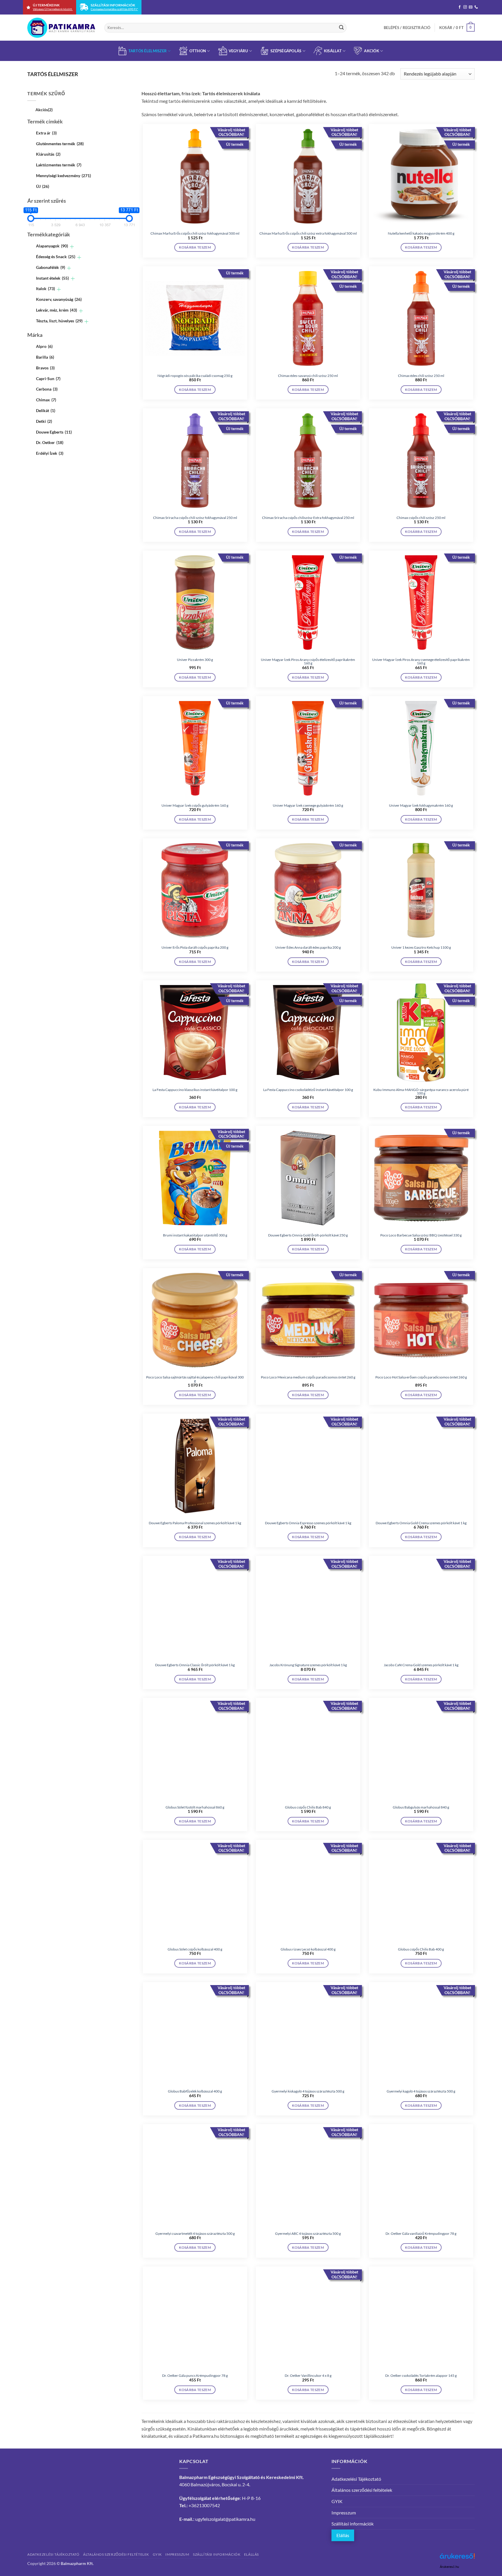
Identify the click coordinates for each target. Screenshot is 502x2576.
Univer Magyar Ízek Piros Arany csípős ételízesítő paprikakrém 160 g (308, 661)
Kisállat (333, 51)
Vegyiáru (238, 51)
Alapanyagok (52, 246)
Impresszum (344, 2513)
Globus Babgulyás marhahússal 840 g (421, 1807)
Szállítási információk (353, 2524)
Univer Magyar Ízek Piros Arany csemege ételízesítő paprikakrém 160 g (421, 661)
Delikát (46, 410)
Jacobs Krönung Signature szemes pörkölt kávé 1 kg (308, 1665)
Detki (44, 421)
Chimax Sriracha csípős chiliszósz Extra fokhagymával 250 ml (308, 518)
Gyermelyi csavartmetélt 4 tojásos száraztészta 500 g (195, 2234)
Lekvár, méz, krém (57, 310)
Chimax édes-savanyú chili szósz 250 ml (308, 376)
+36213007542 (204, 2505)
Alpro (44, 346)
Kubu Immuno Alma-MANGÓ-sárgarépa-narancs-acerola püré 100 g (421, 1092)
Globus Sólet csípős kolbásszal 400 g (195, 1949)
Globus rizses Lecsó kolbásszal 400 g (308, 1949)
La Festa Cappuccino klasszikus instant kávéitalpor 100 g (195, 1090)
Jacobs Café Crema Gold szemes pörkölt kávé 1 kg (421, 1665)
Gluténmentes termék (60, 144)
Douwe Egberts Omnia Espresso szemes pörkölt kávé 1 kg (308, 1523)
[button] (407, 28)
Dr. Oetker (50, 443)
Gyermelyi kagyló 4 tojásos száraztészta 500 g (421, 2091)
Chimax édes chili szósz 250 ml (421, 376)
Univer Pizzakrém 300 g (195, 660)
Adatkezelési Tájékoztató (356, 2479)
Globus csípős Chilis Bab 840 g (308, 1807)
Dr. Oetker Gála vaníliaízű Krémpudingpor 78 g (421, 2234)
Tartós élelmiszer (148, 51)
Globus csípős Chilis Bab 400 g (421, 1949)
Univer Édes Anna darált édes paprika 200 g (308, 948)
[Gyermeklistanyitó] (72, 247)
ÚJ (43, 186)
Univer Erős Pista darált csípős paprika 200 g (195, 948)
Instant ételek (52, 278)
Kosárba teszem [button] (195, 247)
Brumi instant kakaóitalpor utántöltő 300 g (195, 1235)
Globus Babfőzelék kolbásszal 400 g (195, 2091)
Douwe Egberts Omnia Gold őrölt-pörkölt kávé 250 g (308, 1235)
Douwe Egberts (54, 432)
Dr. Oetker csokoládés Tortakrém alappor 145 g (421, 2376)
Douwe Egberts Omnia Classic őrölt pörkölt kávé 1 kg (195, 1665)
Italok (45, 288)
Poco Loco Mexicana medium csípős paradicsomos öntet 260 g (308, 1377)
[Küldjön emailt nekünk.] (471, 7)
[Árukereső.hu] (457, 2558)
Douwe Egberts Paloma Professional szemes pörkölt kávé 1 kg (195, 1523)
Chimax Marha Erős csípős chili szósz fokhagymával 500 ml (195, 233)
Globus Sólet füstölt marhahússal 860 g (195, 1807)
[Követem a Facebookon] (460, 7)
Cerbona (47, 389)
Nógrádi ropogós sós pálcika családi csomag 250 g (195, 376)
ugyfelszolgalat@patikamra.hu (225, 2519)
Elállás (343, 2535)
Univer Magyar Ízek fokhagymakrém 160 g (421, 806)
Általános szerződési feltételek (362, 2490)
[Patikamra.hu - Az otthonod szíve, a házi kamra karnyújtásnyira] (61, 28)
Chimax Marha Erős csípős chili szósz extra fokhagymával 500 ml (308, 233)
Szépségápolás (286, 51)
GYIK (337, 2501)
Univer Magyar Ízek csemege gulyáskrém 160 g (308, 806)
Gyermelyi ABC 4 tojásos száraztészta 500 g (308, 2234)
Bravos (45, 368)
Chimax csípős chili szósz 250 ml (421, 518)
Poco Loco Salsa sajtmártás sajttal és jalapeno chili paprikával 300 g (195, 1379)
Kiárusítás (48, 154)
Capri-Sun (48, 379)
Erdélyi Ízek (50, 453)
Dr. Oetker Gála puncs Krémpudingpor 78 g (195, 2376)
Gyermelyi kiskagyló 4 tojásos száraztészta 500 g (308, 2091)
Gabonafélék (51, 267)
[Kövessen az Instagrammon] (465, 7)
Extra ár (46, 133)
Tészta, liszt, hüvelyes (59, 321)
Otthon (198, 51)
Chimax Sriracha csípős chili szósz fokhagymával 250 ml (195, 518)
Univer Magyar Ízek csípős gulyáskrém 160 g (195, 806)
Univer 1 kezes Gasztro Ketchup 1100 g (421, 948)
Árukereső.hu (449, 2567)
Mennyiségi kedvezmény (63, 176)
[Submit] (341, 28)
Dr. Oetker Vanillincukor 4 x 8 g (308, 2376)
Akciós (44, 110)
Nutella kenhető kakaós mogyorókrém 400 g (421, 233)
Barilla (45, 357)
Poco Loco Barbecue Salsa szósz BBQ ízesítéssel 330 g (421, 1235)
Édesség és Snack (56, 257)
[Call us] (476, 7)
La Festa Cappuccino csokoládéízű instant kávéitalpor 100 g (308, 1090)
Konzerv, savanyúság (59, 299)
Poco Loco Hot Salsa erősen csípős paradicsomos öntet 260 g (421, 1377)
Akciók (372, 51)
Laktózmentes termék (59, 165)
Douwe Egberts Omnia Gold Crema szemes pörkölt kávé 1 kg (421, 1523)
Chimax (46, 400)
